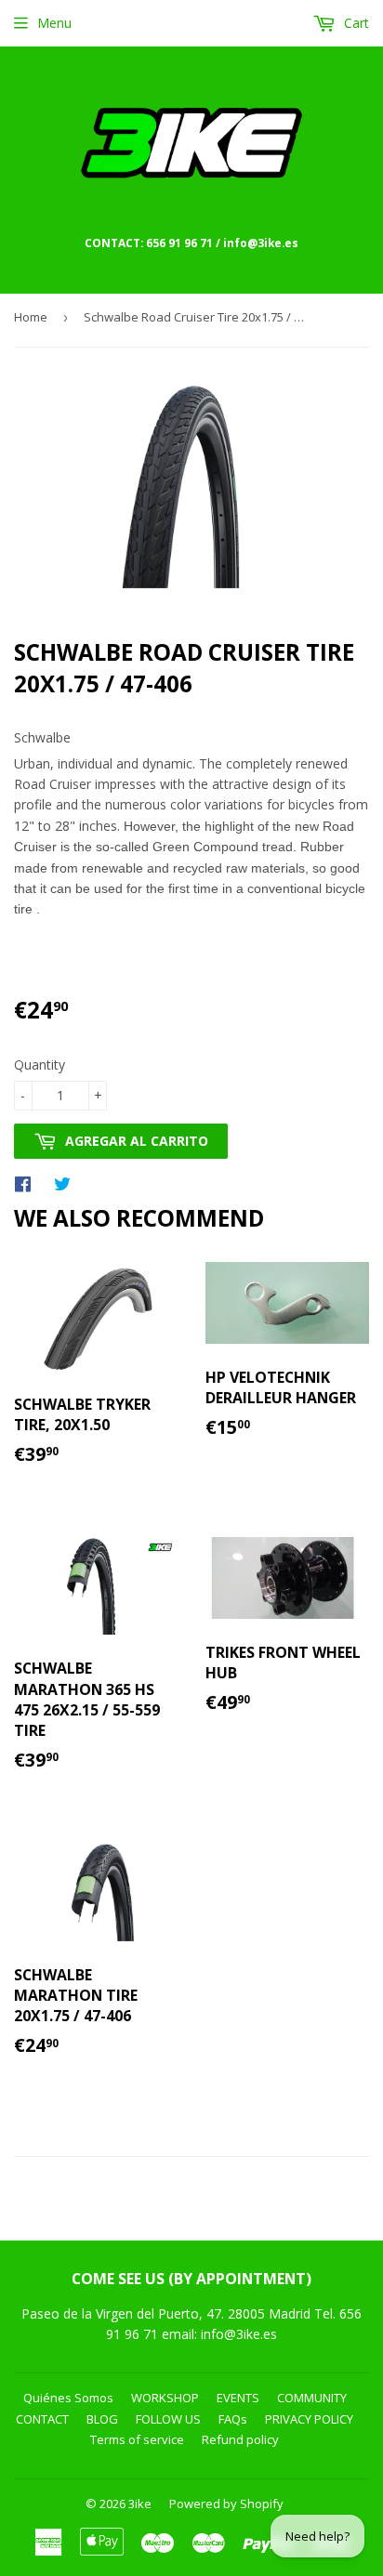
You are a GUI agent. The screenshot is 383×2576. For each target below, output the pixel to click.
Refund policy (240, 2439)
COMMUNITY (312, 2398)
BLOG (102, 2419)
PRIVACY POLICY (309, 2419)
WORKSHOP (165, 2398)
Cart (355, 23)
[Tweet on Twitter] (67, 1183)
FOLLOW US (168, 2419)
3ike (140, 2504)
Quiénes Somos (68, 2398)
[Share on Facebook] (27, 1183)
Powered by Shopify (226, 2504)
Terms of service (137, 2439)
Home (31, 317)
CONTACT (42, 2419)
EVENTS (238, 2398)
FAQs (233, 2419)
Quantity (40, 1065)
